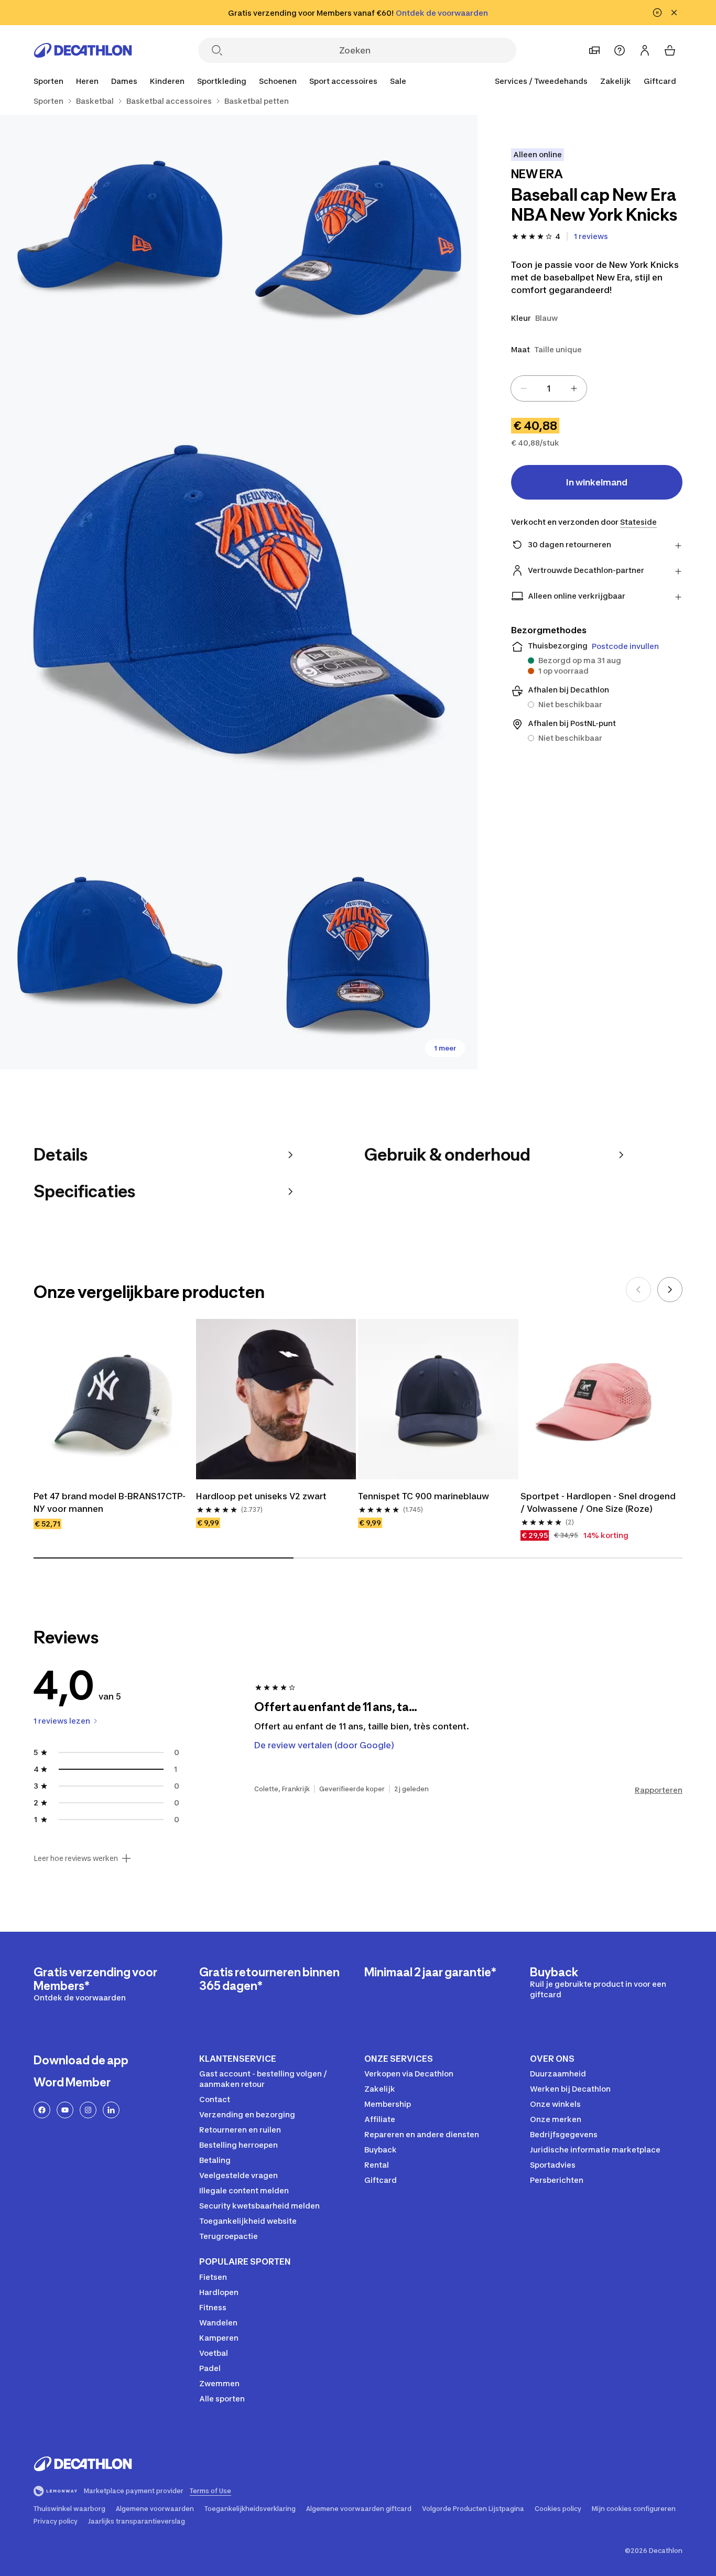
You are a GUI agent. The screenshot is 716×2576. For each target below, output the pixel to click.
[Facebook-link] (42, 2110)
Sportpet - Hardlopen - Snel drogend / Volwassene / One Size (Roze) (599, 1502)
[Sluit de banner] (674, 13)
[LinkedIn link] (111, 2110)
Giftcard (660, 81)
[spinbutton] (549, 388)
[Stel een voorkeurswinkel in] (594, 50)
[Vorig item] (638, 1290)
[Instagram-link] (88, 2110)
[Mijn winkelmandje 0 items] (670, 50)
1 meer (445, 1048)
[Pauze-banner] (657, 13)
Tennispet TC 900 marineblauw (424, 1496)
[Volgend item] (670, 1290)
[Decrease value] (524, 388)
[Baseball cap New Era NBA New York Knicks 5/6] (358, 950)
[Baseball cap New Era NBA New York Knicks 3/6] (239, 592)
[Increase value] (574, 388)
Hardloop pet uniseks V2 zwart (261, 1496)
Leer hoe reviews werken (76, 1858)
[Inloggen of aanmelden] (645, 50)
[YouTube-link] (65, 2110)
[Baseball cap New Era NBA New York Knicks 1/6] (358, 234)
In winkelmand (597, 482)
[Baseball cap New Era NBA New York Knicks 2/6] (119, 234)
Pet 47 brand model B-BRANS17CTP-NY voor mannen (110, 1502)
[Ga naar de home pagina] (83, 50)
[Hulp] (620, 50)
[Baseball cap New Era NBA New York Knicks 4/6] (119, 950)
